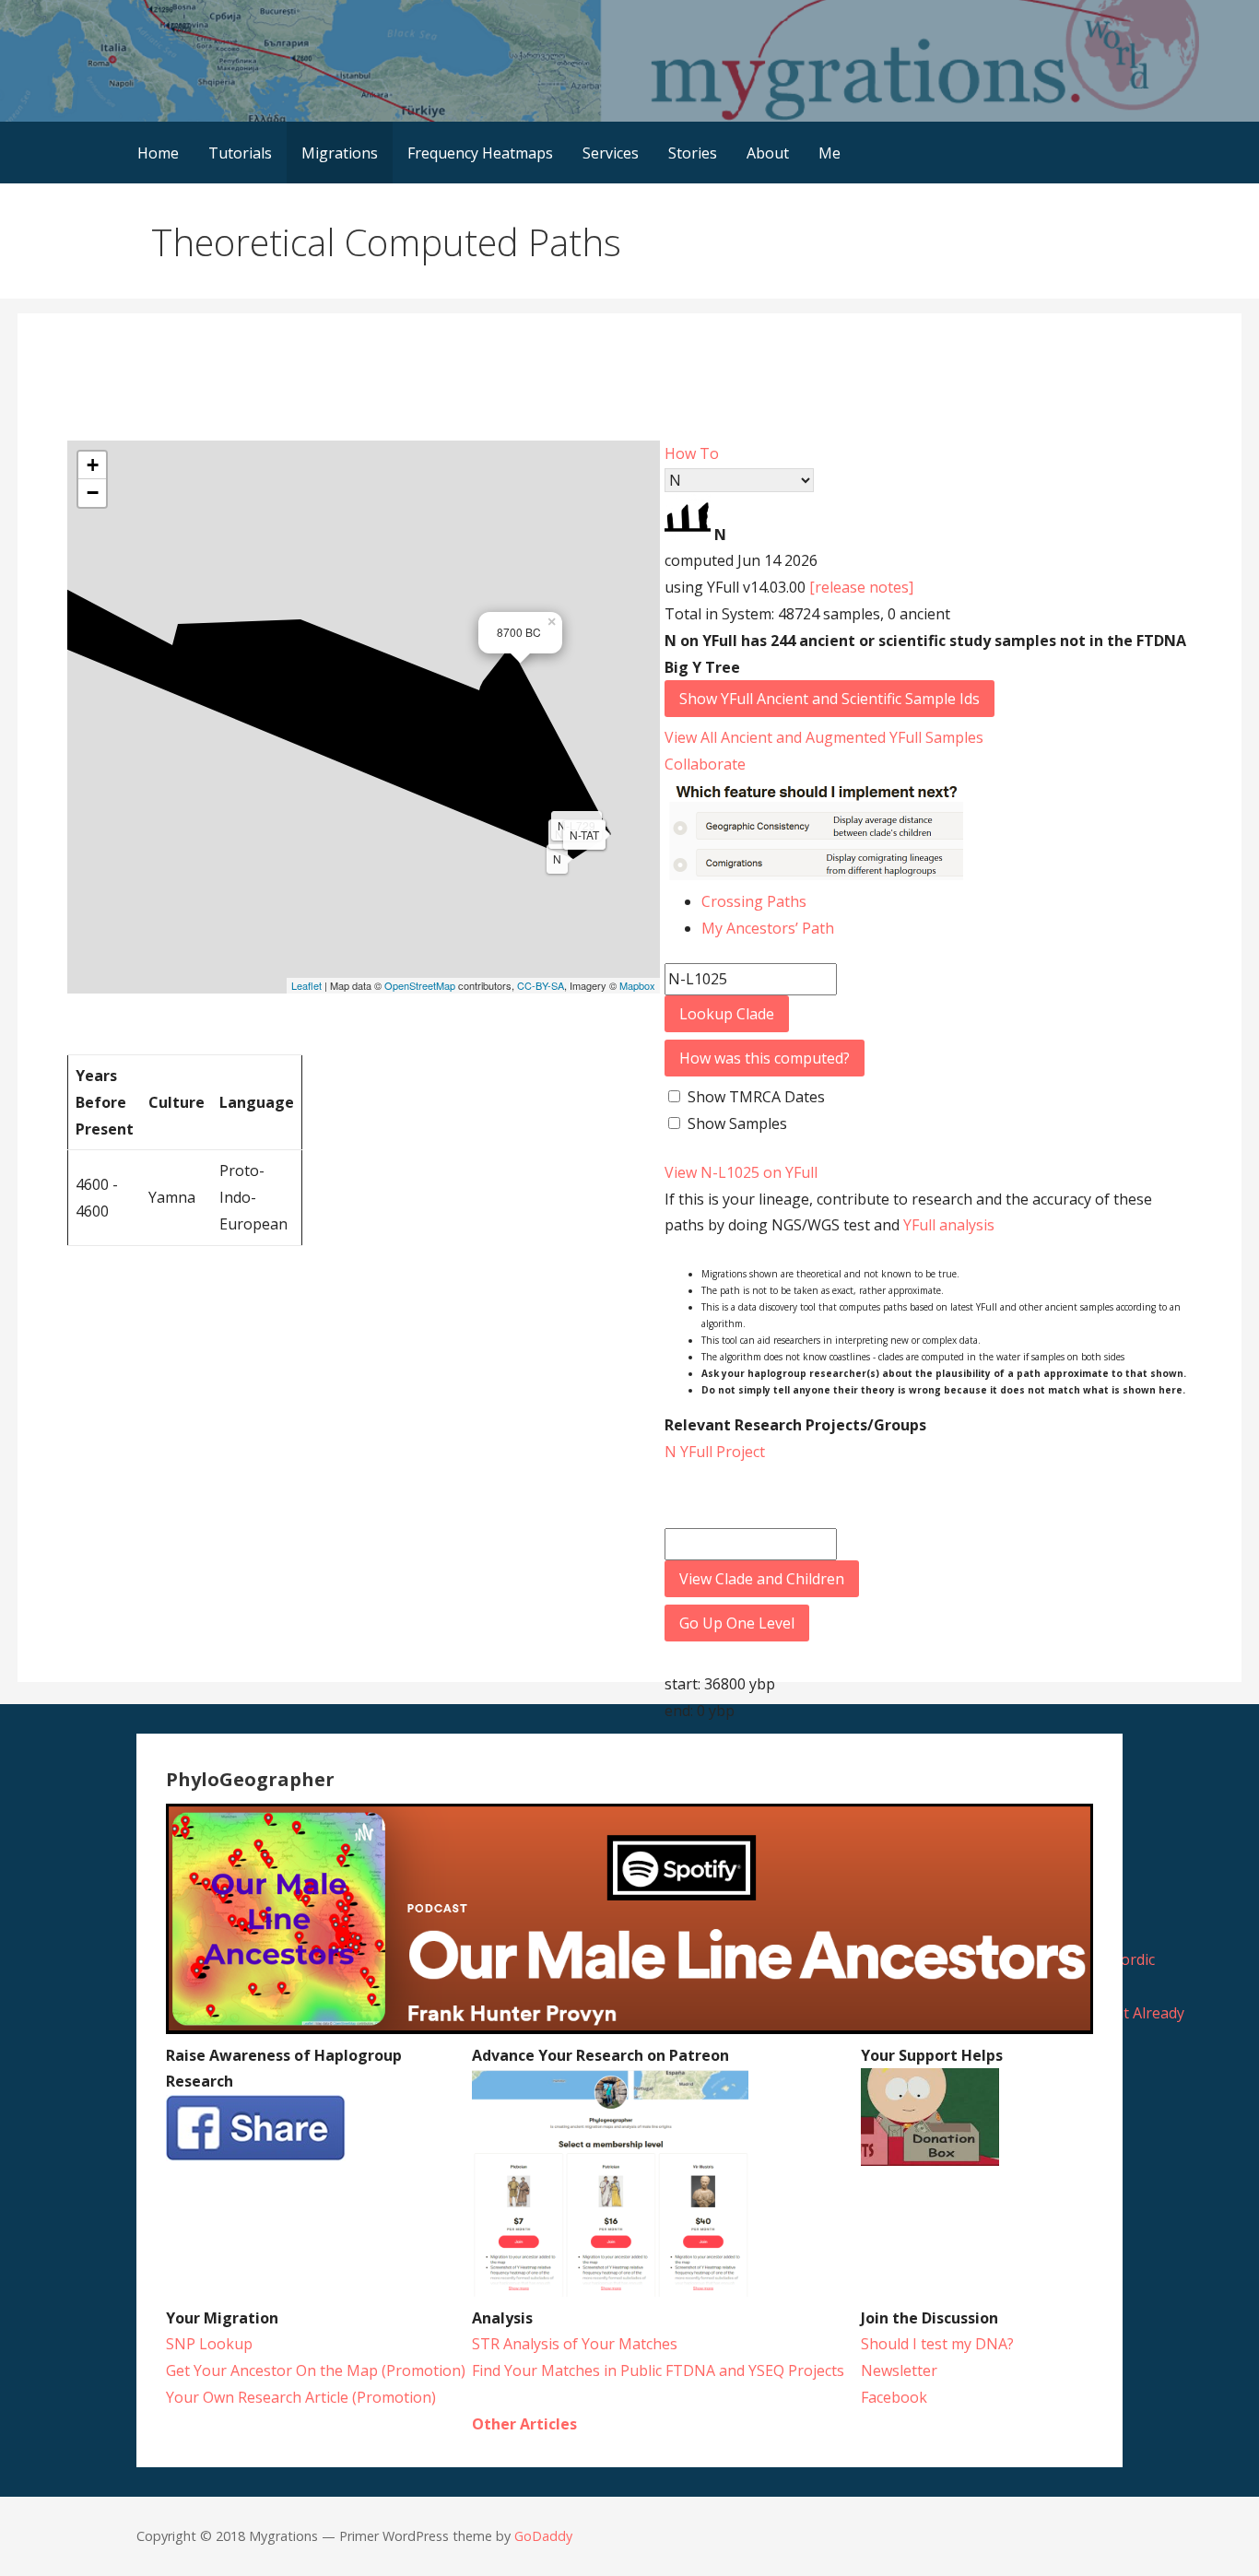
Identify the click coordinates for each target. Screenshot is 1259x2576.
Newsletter (899, 2370)
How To (692, 453)
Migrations (340, 153)
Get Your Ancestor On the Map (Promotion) (316, 2370)
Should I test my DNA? (937, 2344)
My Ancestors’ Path (768, 928)
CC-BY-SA (541, 985)
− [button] (93, 493)
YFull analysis (949, 1225)
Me (830, 153)
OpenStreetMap (420, 985)
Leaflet (306, 985)
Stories (693, 153)
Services (611, 153)
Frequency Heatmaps (480, 153)
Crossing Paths (754, 901)
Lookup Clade (727, 1014)
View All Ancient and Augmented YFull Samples (824, 737)
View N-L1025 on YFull (741, 1172)
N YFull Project (715, 1452)
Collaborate (705, 764)
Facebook (894, 2397)
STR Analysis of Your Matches (575, 2344)
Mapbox (637, 985)
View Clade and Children (762, 1579)
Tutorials (240, 153)
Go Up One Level (737, 1623)
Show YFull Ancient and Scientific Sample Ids (830, 699)
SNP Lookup (209, 2344)
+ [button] (93, 465)
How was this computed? (765, 1058)
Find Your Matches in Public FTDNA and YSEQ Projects (658, 2370)
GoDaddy (543, 2536)
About (768, 153)
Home (158, 153)
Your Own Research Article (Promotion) (301, 2397)
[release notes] (861, 587)
